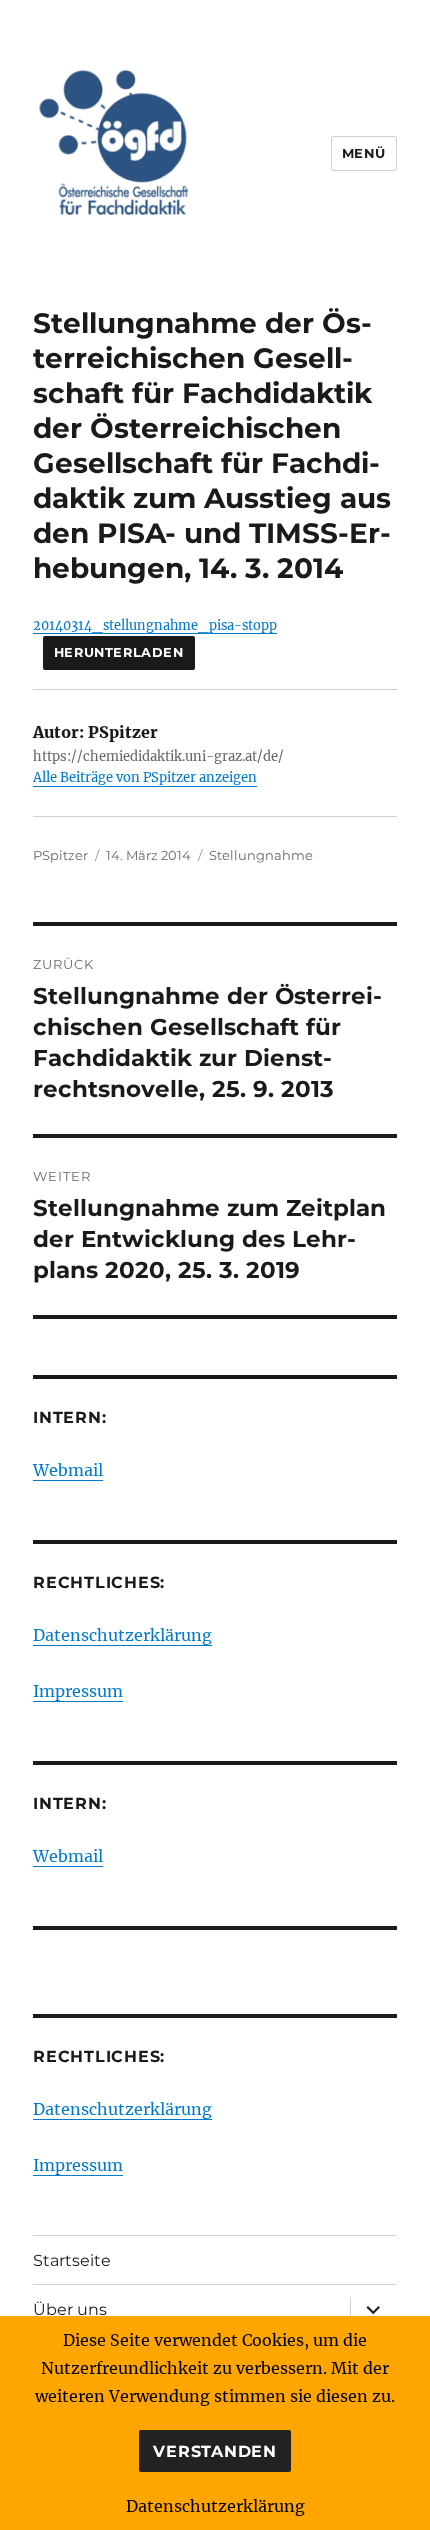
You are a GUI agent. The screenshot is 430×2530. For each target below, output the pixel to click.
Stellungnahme (261, 855)
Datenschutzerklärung (122, 1635)
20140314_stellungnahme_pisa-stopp (155, 625)
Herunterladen (119, 652)
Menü (364, 153)
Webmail (68, 1470)
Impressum (78, 1691)
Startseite (72, 2260)
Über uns (70, 2309)
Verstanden (215, 2451)
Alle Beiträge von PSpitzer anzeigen (145, 777)
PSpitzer (60, 855)
